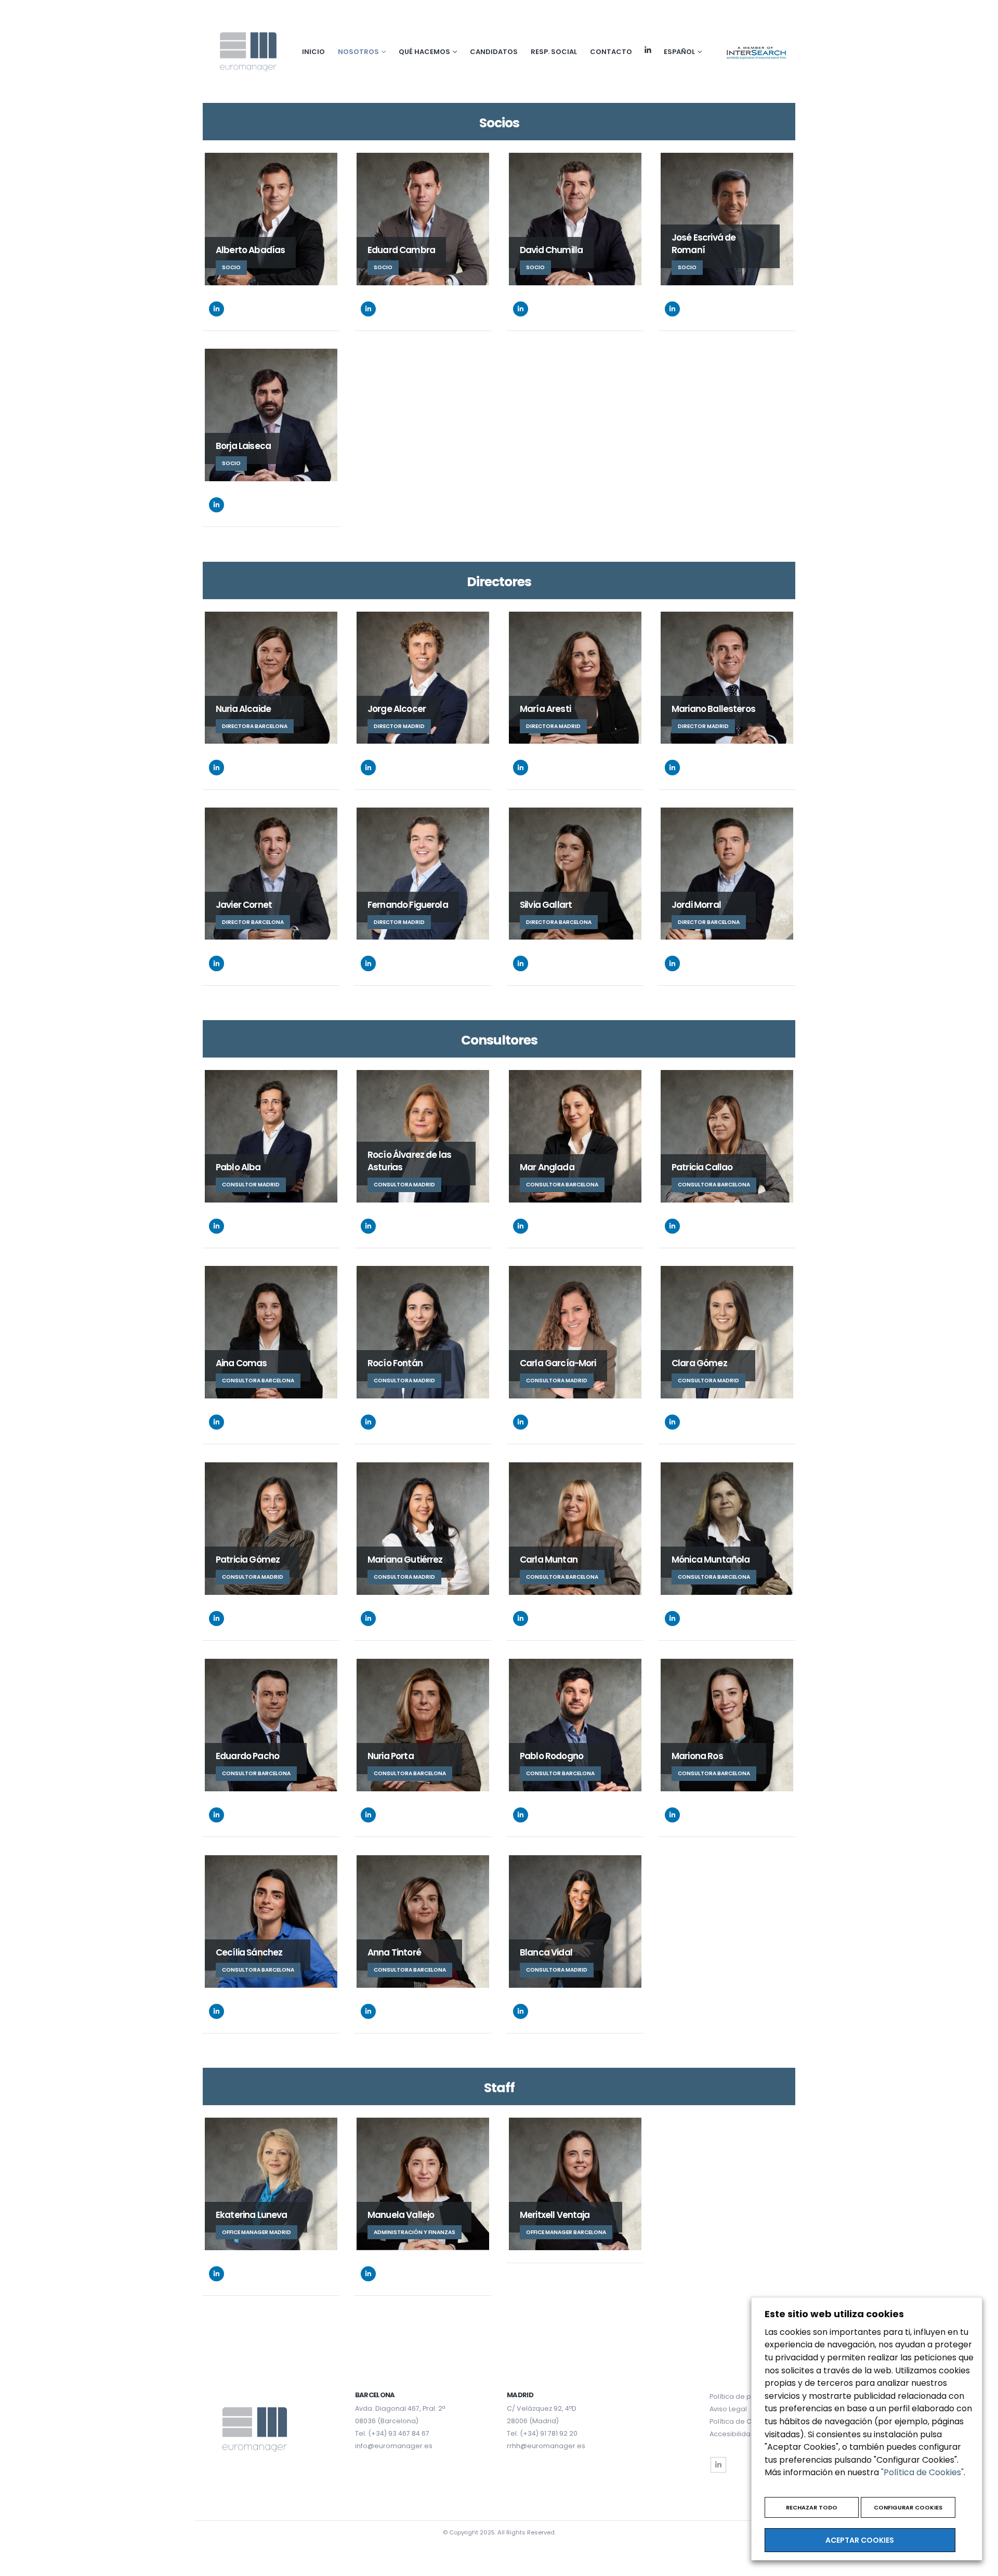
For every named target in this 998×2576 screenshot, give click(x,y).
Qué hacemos (424, 52)
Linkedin (648, 50)
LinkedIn (216, 309)
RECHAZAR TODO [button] (812, 2507)
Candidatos (494, 52)
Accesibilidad (732, 2434)
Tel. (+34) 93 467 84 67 (392, 2433)
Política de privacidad (746, 2396)
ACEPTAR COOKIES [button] (860, 2540)
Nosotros (358, 52)
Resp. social (554, 52)
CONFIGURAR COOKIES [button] (908, 2507)
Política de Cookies (742, 2421)
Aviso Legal (728, 2409)
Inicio (313, 52)
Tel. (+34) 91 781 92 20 (542, 2433)
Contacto (611, 52)
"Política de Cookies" (922, 2472)
